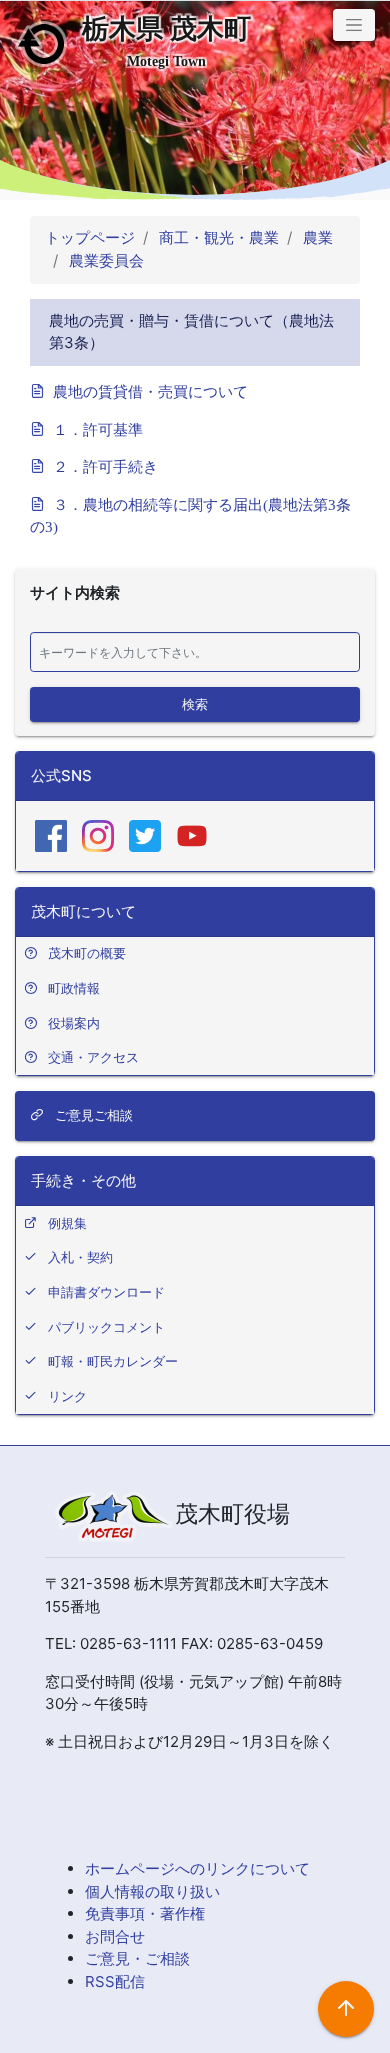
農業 (316, 237)
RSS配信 (115, 1981)
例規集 (67, 1223)
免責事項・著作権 (145, 1913)
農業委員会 (104, 260)
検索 (195, 703)
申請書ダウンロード (106, 1292)
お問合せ (115, 1936)
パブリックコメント (106, 1327)
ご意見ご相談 (92, 1115)
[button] (354, 25)
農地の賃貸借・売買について (150, 390)
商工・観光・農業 (217, 237)
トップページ (90, 237)
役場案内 (74, 1023)
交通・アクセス (93, 1057)
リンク (67, 1396)
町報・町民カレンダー (113, 1361)
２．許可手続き (105, 465)
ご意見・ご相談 (137, 1958)
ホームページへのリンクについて (197, 1868)
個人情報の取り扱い (152, 1891)
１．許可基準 (98, 428)
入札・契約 (80, 1257)
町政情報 (74, 988)
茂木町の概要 (87, 953)
